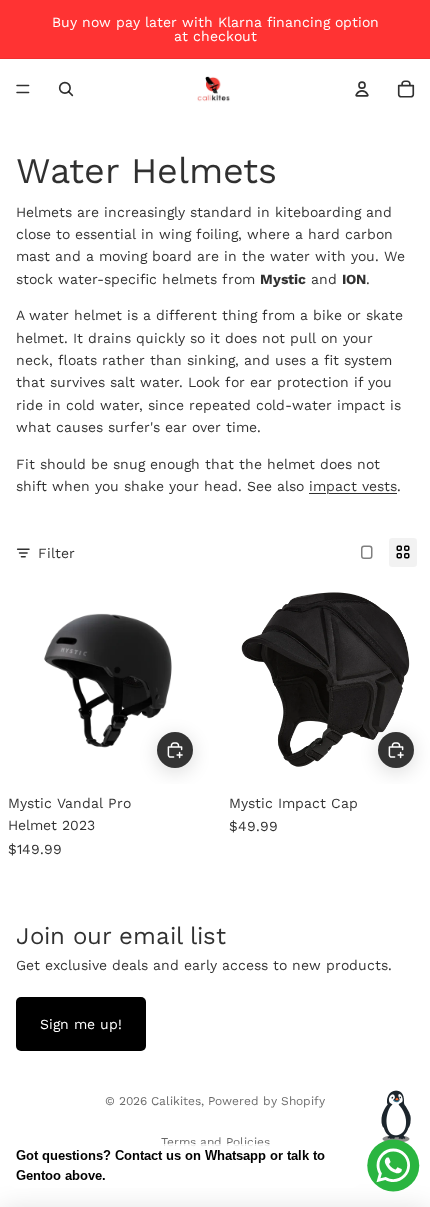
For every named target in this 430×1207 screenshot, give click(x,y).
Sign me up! (81, 1024)
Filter (56, 553)
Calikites (176, 1101)
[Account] (362, 89)
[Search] (66, 89)
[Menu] (23, 89)
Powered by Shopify (266, 1101)
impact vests (353, 486)
